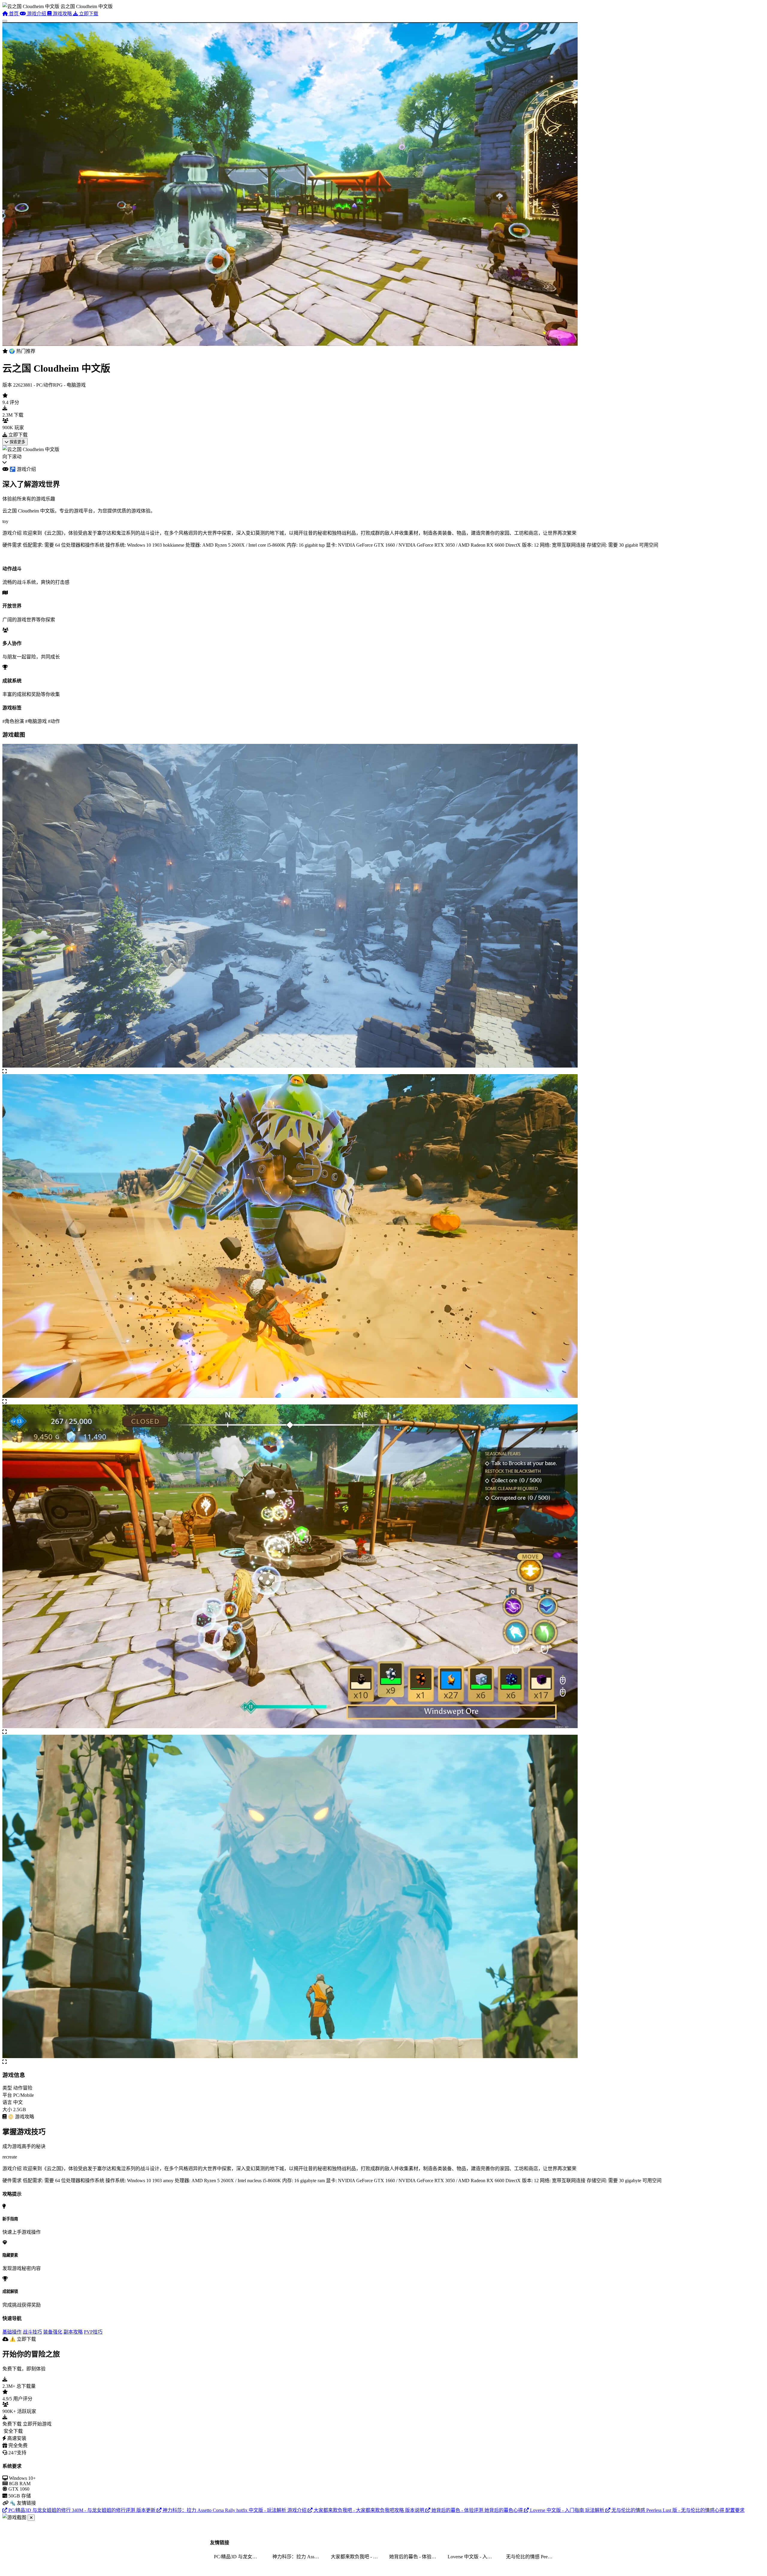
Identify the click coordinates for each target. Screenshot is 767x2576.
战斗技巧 (32, 2332)
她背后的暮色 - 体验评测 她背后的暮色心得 (415, 2557)
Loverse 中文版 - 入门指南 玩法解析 (473, 2557)
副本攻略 (73, 2332)
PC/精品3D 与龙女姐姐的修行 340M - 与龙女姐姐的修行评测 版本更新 (239, 2557)
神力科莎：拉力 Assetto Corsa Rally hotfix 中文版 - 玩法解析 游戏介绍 (298, 2557)
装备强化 (53, 2332)
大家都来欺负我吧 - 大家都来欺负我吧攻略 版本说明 (356, 2557)
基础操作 (12, 2332)
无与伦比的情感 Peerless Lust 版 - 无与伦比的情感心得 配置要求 (532, 2557)
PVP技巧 (93, 2332)
